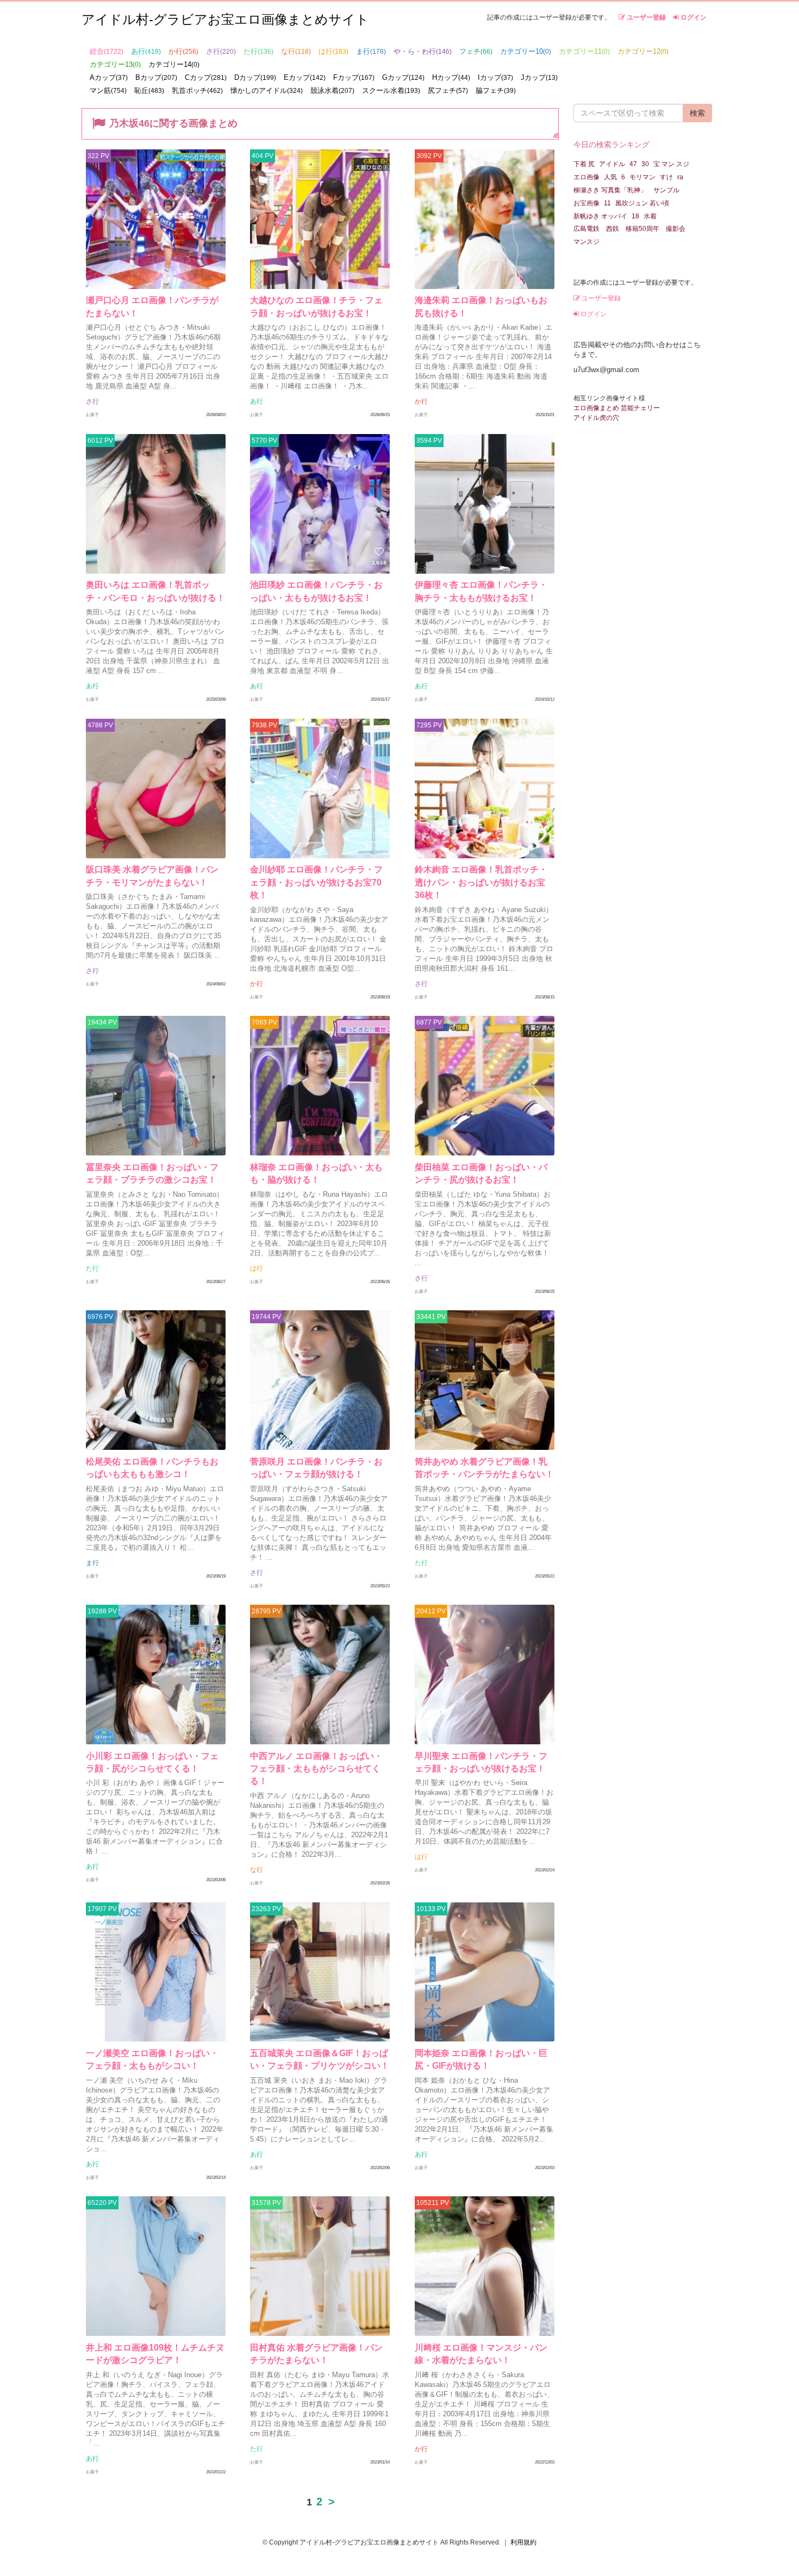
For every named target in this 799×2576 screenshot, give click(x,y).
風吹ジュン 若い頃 (642, 203)
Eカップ (305, 77)
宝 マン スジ (671, 164)
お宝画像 (586, 203)
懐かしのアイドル (267, 90)
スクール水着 (391, 90)
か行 (183, 51)
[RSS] (556, 135)
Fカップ (354, 77)
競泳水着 (332, 90)
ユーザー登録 (645, 17)
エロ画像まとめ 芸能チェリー (617, 408)
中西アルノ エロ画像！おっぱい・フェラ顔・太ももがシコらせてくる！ (316, 1769)
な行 (296, 51)
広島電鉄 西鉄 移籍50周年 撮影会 (629, 229)
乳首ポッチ (197, 90)
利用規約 (523, 2542)
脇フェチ (496, 90)
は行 (333, 51)
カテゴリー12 (643, 51)
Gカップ (403, 77)
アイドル (612, 164)
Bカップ (156, 77)
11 (607, 203)
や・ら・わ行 (423, 51)
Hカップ (451, 77)
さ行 (221, 51)
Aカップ (109, 77)
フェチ (476, 51)
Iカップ (495, 77)
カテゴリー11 (584, 51)
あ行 (146, 51)
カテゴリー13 (115, 64)
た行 (258, 51)
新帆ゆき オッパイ (600, 216)
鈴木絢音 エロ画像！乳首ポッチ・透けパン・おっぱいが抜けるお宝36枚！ (481, 882)
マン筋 (108, 90)
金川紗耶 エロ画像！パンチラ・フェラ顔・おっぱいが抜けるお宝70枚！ (316, 882)
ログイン (693, 17)
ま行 (371, 51)
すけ (666, 177)
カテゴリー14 (174, 64)
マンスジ (586, 242)
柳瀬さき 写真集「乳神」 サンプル (626, 190)
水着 (650, 216)
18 (635, 216)
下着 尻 (584, 164)
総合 (107, 51)
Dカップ (255, 77)
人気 (610, 177)
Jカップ (539, 77)
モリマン (642, 177)
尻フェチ (448, 90)
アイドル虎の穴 (596, 418)
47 (633, 164)
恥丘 (149, 90)
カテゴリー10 (526, 51)
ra (680, 177)
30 (645, 164)
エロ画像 (586, 177)
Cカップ (206, 77)
